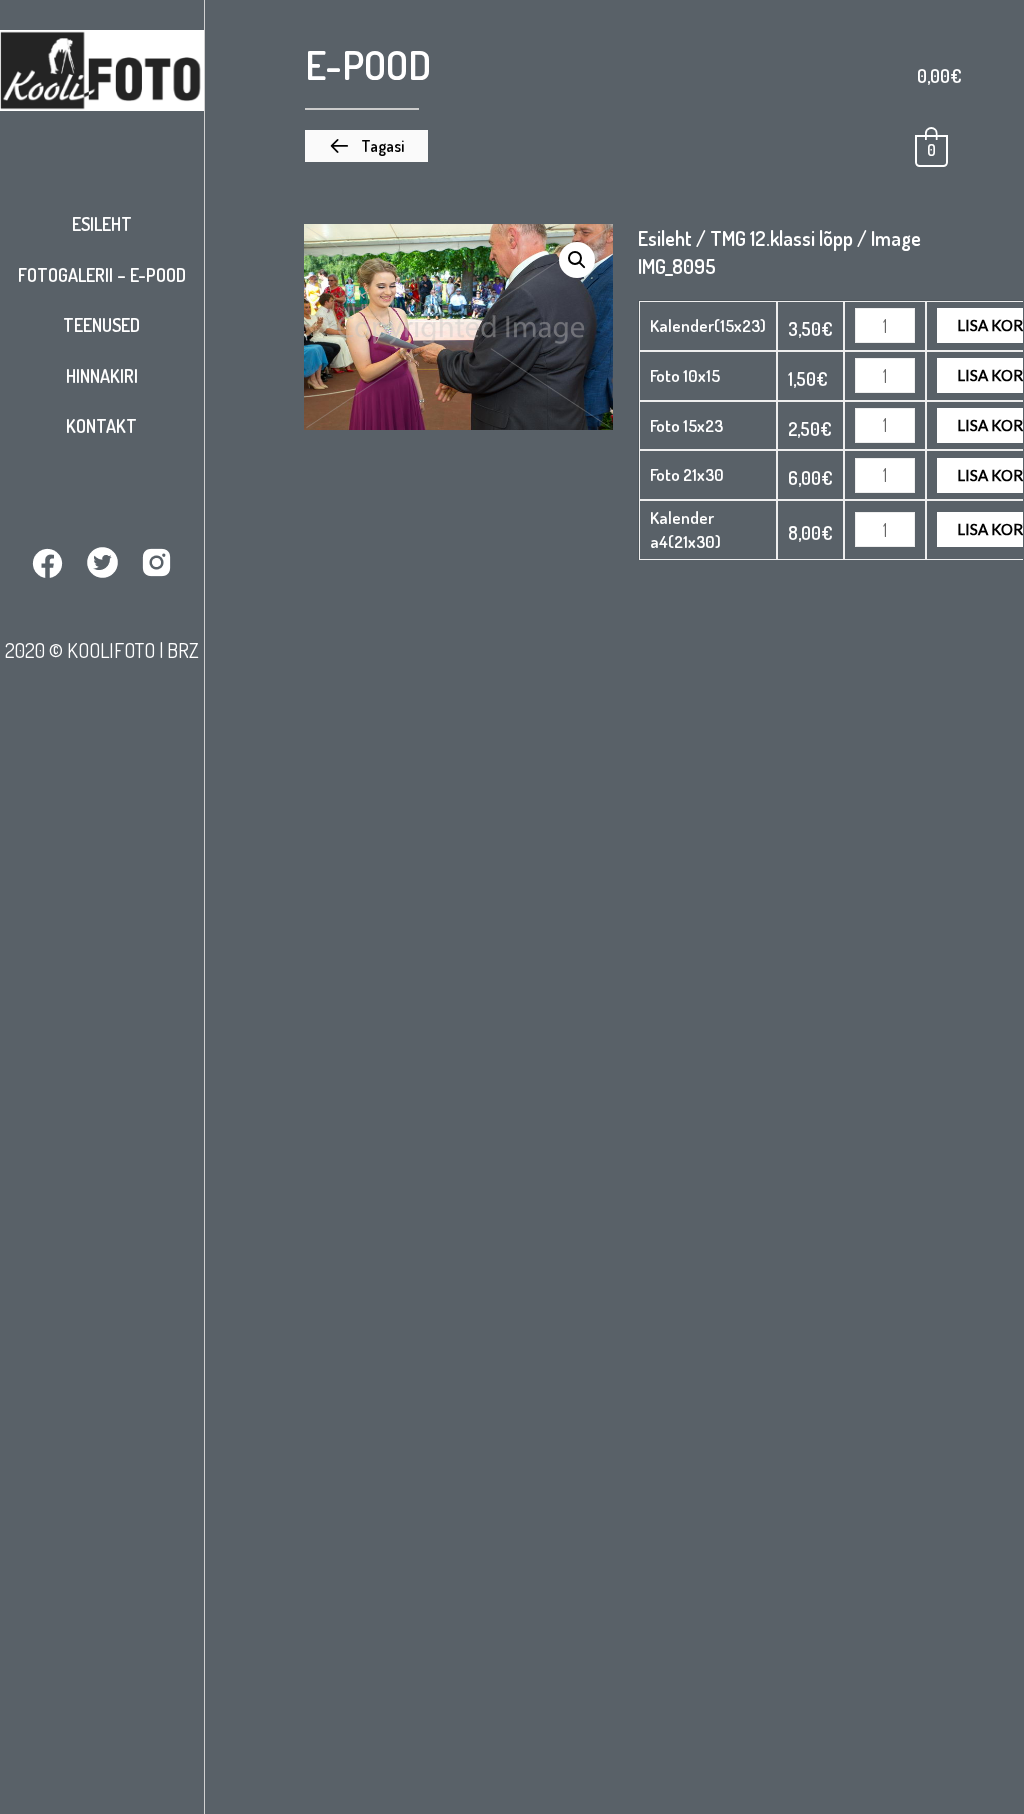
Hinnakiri (102, 376)
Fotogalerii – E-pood (102, 275)
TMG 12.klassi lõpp (781, 238)
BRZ (183, 650)
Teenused (101, 325)
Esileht (102, 224)
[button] (366, 146)
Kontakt (101, 426)
